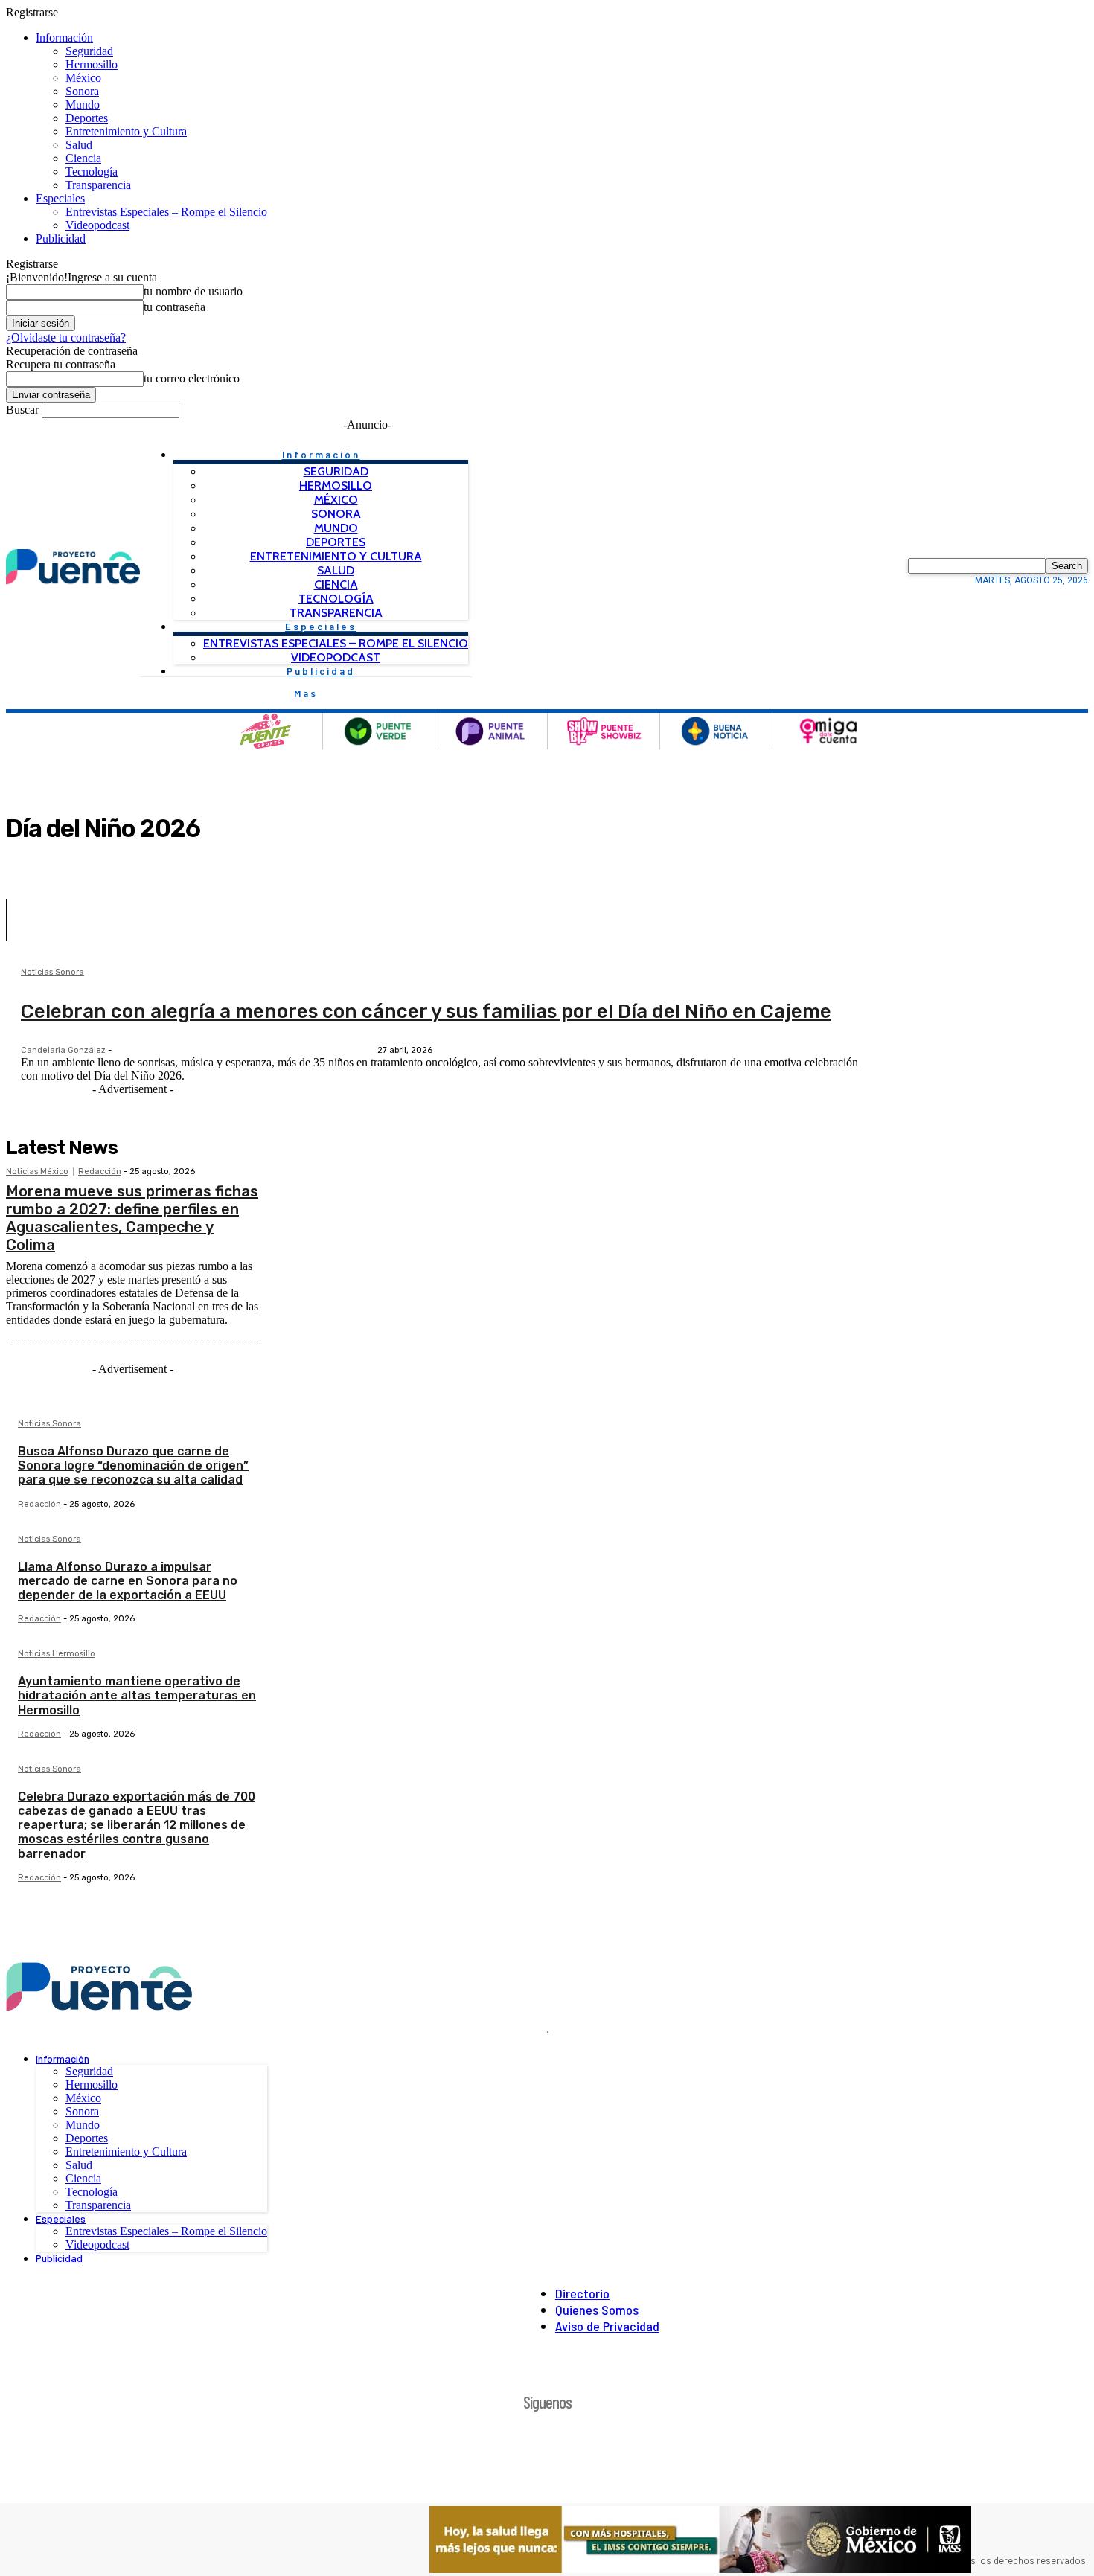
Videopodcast (97, 225)
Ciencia (83, 158)
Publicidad (61, 238)
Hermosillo (92, 64)
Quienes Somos (597, 2310)
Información (64, 38)
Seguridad (89, 51)
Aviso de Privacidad (607, 2326)
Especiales (60, 198)
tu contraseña (175, 307)
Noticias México (37, 1172)
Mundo (83, 105)
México (83, 78)
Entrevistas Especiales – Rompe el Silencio (166, 212)
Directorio (582, 2293)
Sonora (82, 91)
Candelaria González (63, 1050)
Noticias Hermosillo (57, 1654)
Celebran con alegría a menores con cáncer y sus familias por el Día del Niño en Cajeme (426, 1012)
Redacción (100, 1172)
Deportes (87, 118)
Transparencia (98, 185)
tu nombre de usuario (193, 291)
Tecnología (92, 172)
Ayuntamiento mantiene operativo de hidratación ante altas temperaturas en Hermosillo (137, 1695)
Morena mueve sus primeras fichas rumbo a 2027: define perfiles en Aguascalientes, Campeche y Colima (132, 1218)
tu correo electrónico (192, 378)
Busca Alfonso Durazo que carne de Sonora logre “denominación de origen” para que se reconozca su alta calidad (133, 1465)
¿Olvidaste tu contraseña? (66, 337)
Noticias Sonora (52, 973)
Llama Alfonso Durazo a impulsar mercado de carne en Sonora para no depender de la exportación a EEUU (128, 1581)
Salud (79, 145)
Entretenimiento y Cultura (126, 131)
